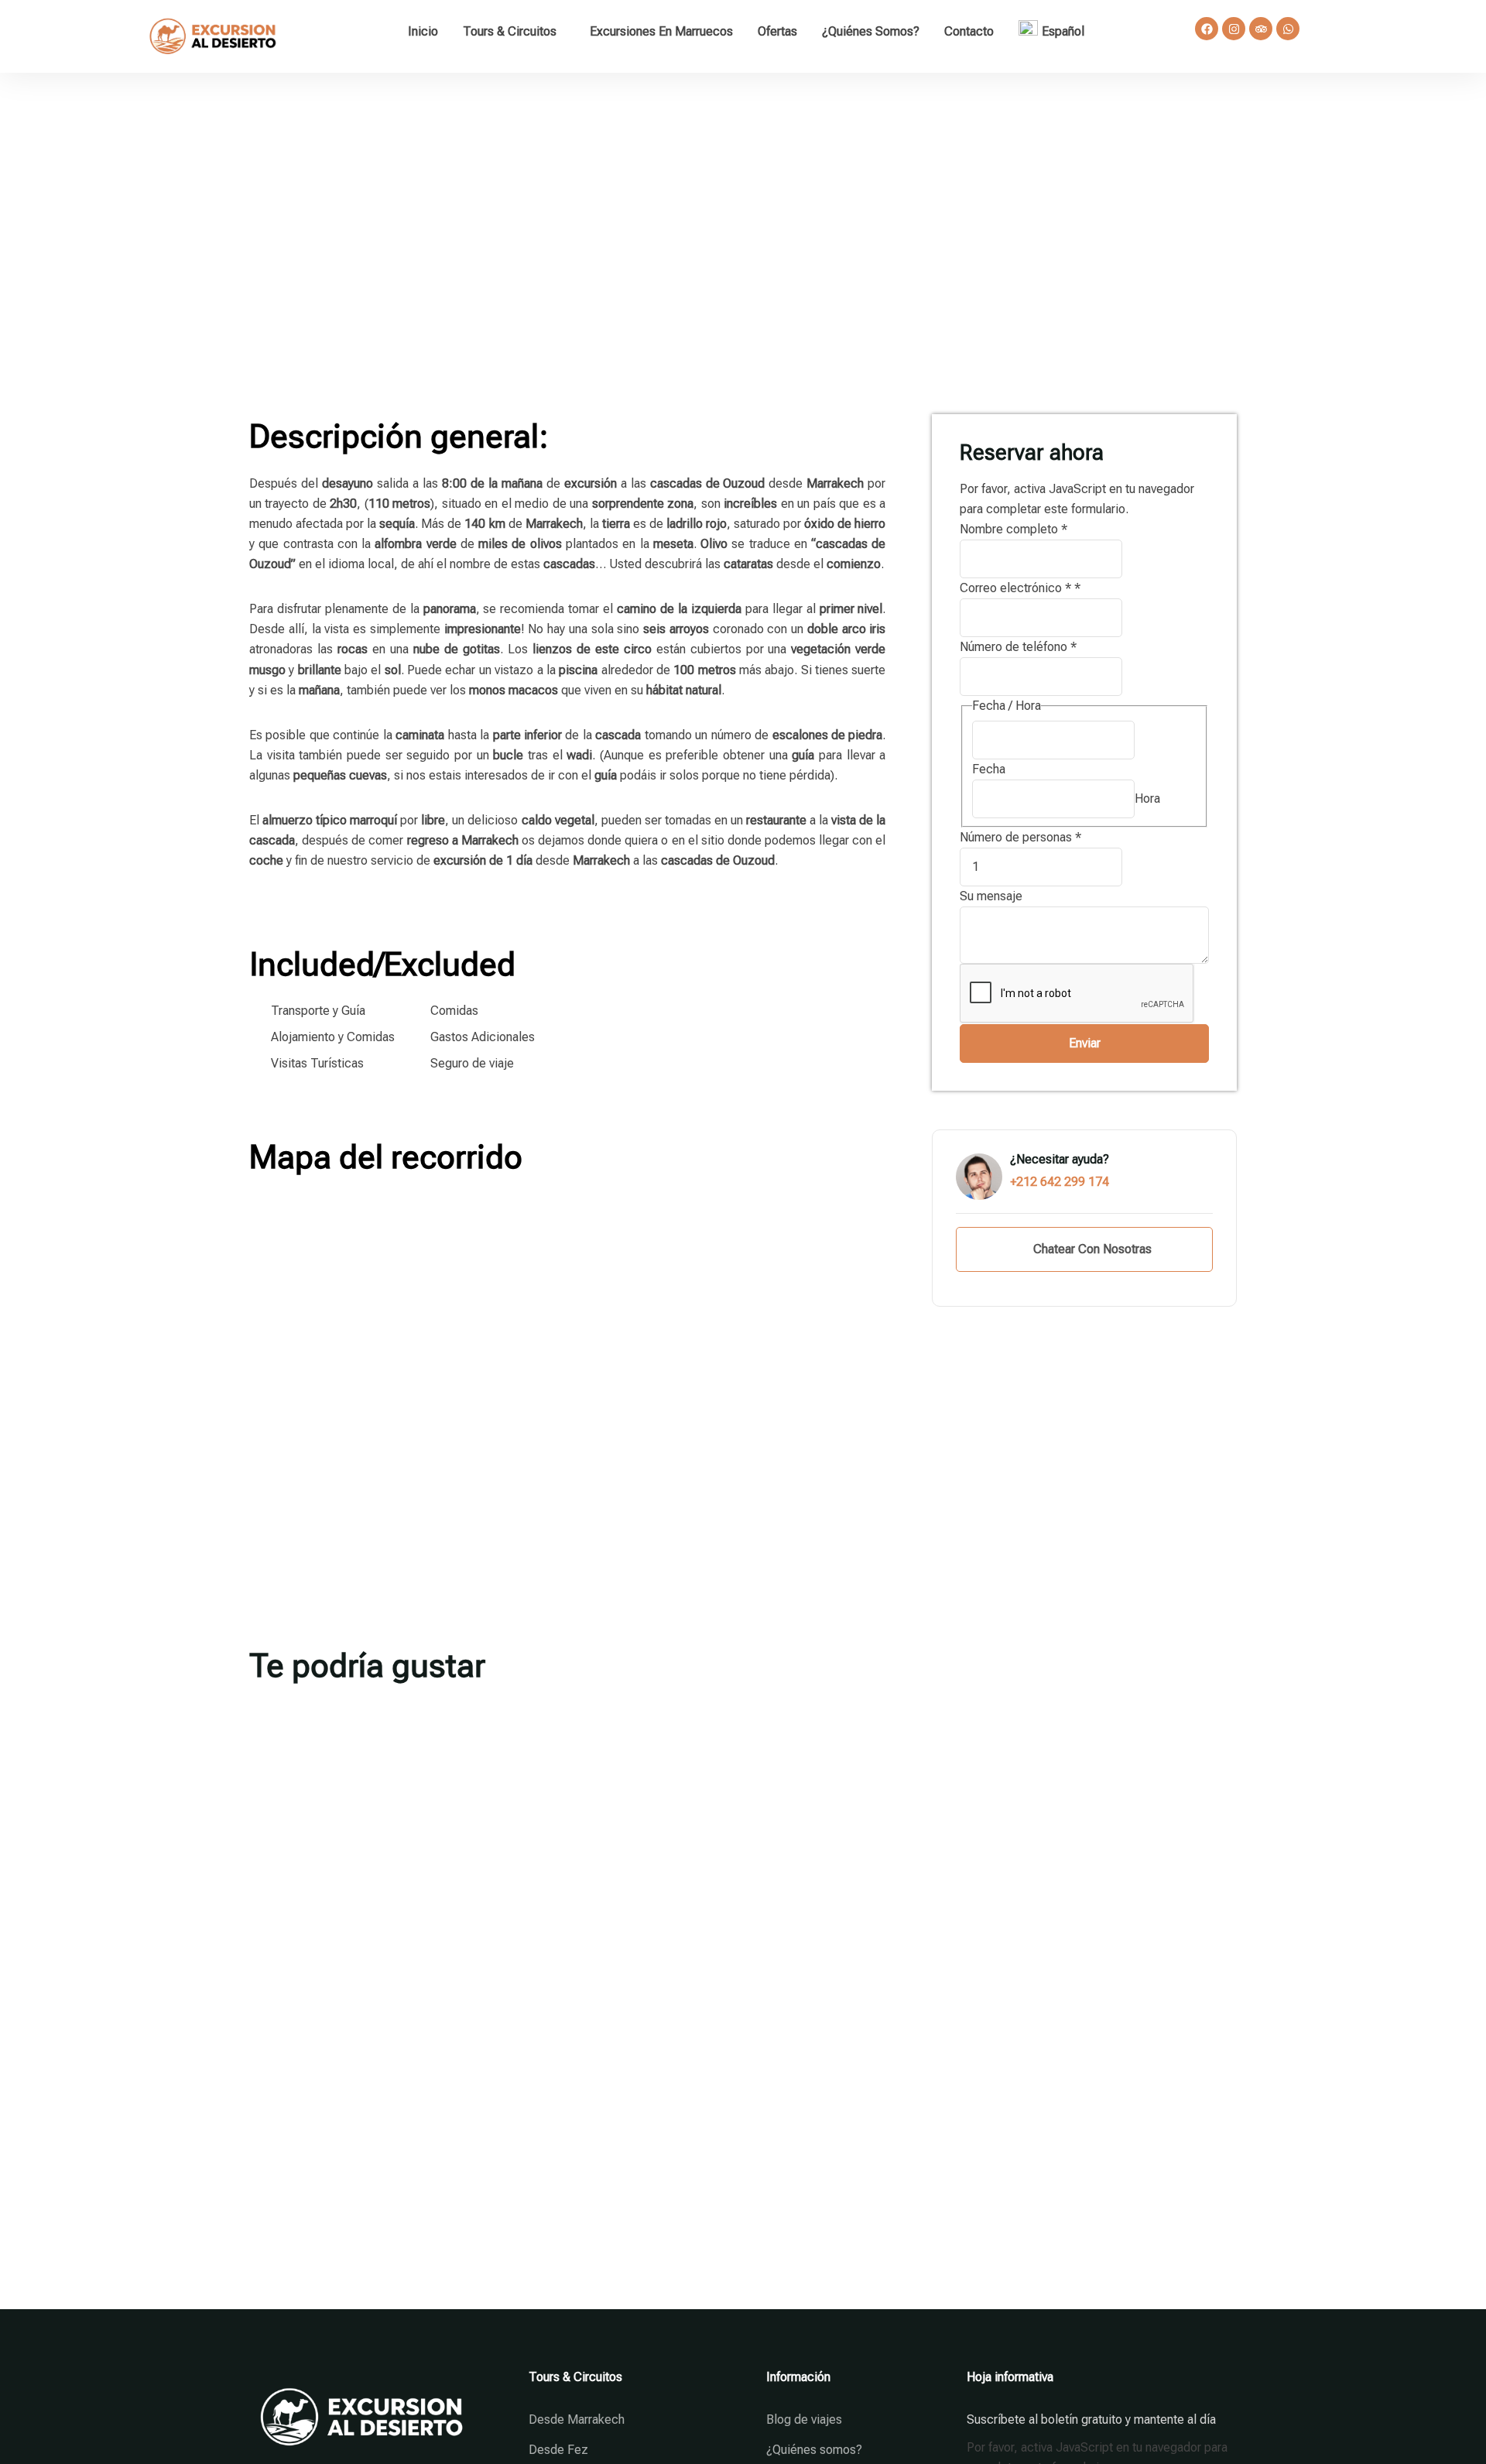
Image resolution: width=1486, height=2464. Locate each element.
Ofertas (777, 31)
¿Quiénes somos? (871, 31)
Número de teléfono (1018, 647)
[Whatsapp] (1288, 29)
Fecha (989, 769)
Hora (1147, 798)
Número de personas (1020, 837)
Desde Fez (558, 2450)
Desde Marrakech (577, 2419)
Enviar (1085, 1043)
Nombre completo (1013, 529)
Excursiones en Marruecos (661, 31)
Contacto (969, 31)
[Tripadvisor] (1261, 29)
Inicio (423, 31)
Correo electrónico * (1020, 588)
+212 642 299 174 (1060, 1182)
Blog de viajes (804, 2419)
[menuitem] (1056, 31)
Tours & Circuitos (510, 31)
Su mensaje (991, 896)
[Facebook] (1207, 29)
